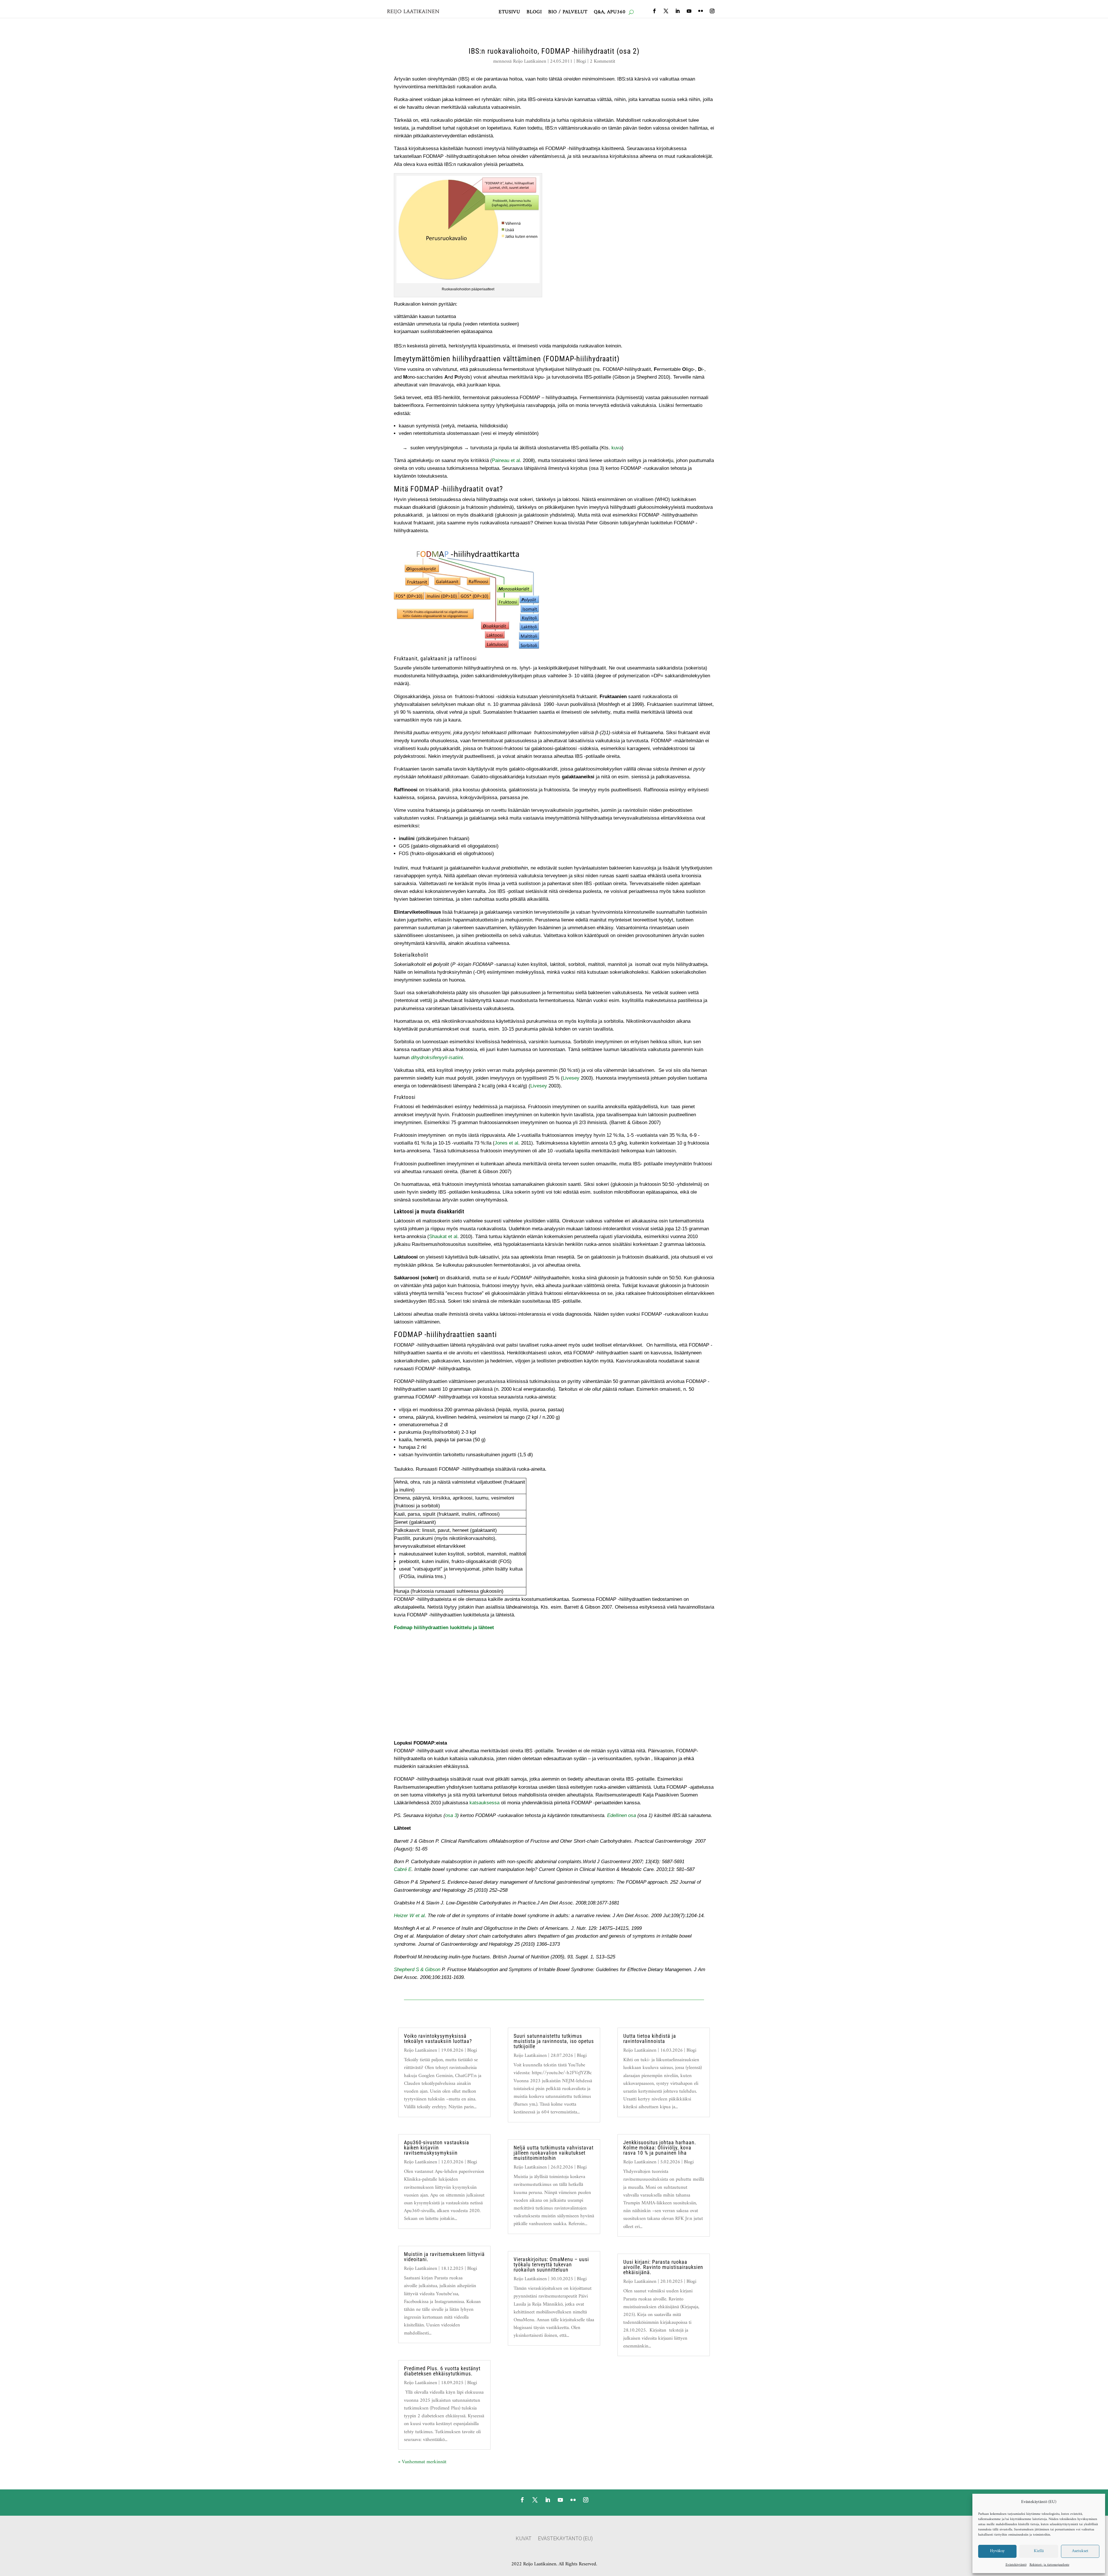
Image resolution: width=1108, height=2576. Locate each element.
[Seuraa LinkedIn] (677, 11)
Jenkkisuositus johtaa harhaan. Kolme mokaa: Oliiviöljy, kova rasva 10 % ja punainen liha (660, 2148)
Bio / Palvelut (568, 13)
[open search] (631, 12)
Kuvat (524, 2539)
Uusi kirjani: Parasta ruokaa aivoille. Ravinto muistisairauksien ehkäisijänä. (663, 2267)
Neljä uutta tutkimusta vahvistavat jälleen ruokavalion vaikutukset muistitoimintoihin (554, 2153)
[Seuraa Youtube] (689, 11)
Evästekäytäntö (1016, 2565)
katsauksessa (484, 1803)
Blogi (534, 13)
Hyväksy (997, 2551)
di (413, 1058)
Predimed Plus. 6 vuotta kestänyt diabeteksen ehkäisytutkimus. (442, 2371)
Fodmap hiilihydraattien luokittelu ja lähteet (444, 1628)
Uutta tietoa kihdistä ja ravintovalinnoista (650, 2038)
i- (448, 1058)
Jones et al (506, 1143)
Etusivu (509, 13)
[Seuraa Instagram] (712, 11)
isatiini (456, 1058)
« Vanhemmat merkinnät (422, 2462)
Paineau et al (506, 460)
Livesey (571, 1078)
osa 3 (451, 1815)
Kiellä (1039, 2551)
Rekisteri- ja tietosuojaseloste (1049, 2565)
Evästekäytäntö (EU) (565, 2539)
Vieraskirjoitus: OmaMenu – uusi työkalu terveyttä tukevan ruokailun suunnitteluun (551, 2264)
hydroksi (424, 1058)
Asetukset (1080, 2551)
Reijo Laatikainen (530, 61)
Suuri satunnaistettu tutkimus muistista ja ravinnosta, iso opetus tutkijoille (554, 2041)
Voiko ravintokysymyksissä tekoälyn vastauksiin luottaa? (438, 2038)
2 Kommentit (602, 61)
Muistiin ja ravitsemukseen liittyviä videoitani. (444, 2257)
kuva (617, 448)
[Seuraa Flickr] (701, 11)
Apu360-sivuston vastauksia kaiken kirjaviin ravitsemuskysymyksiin (437, 2148)
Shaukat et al (443, 1236)
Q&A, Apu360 (610, 13)
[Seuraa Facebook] (654, 11)
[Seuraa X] (666, 11)
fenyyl (440, 1058)
